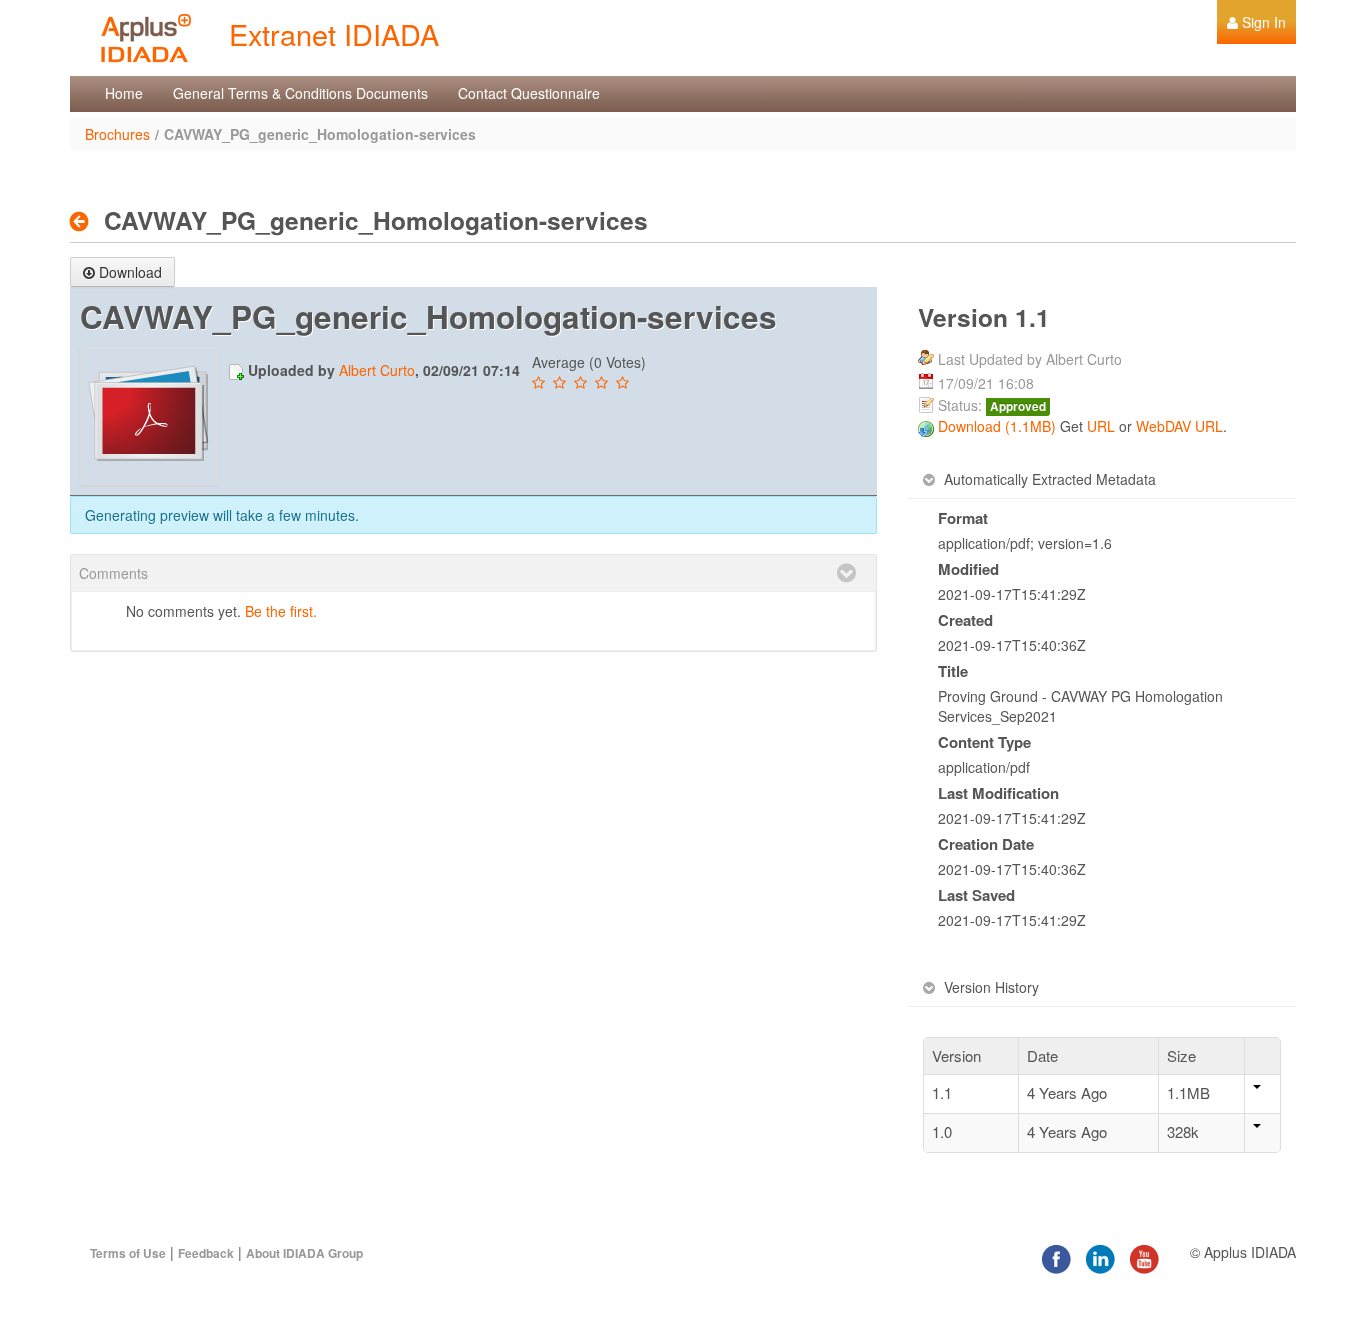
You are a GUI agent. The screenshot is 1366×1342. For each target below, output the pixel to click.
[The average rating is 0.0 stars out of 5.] (540, 383)
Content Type (984, 742)
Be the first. (281, 611)
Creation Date (986, 844)
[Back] (84, 221)
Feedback (206, 1253)
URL (1101, 426)
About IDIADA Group (304, 1253)
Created (965, 620)
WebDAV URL (1179, 426)
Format (963, 518)
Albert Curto (377, 370)
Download (130, 272)
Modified (968, 569)
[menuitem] (1256, 22)
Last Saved (976, 895)
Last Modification (998, 793)
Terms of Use (128, 1253)
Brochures (117, 134)
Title (953, 671)
